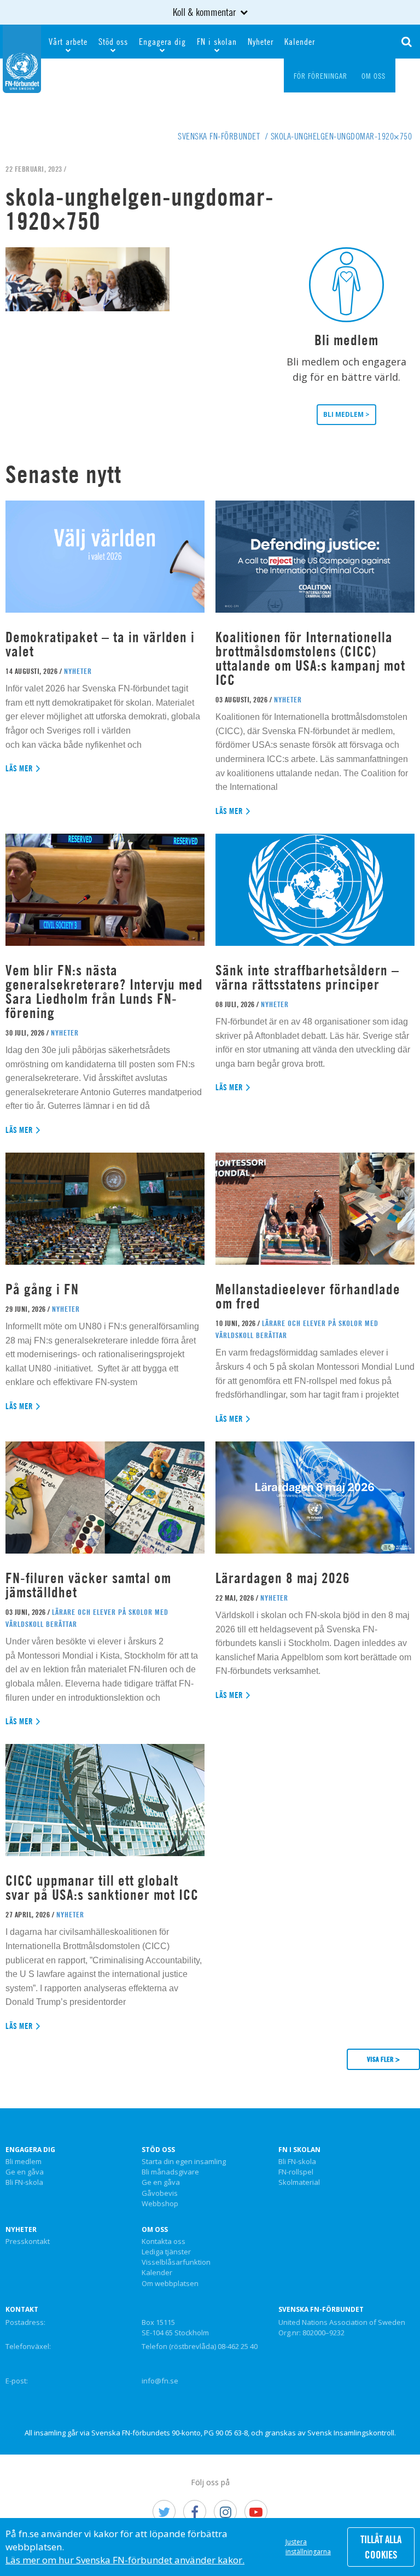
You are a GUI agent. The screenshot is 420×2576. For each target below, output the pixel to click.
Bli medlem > (346, 414)
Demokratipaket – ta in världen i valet (100, 644)
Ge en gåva (25, 2172)
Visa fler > (383, 2059)
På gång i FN (42, 1289)
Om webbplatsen (170, 2284)
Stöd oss (113, 42)
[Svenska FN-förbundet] (22, 57)
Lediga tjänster (166, 2252)
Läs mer (19, 768)
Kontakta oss (164, 2242)
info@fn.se (160, 2381)
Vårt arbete (68, 42)
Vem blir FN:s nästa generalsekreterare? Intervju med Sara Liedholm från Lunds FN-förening (104, 992)
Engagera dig (162, 42)
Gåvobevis (160, 2194)
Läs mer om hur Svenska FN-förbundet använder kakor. (125, 2560)
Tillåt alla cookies (381, 2547)
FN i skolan (217, 42)
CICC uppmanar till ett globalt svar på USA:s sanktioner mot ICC (102, 1888)
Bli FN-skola (24, 2183)
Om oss (155, 2230)
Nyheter (261, 42)
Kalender (300, 42)
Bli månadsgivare (170, 2172)
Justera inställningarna (308, 2547)
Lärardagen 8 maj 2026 (283, 1578)
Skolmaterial (299, 2183)
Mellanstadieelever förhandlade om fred (308, 1296)
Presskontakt (28, 2242)
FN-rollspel (296, 2172)
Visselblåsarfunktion (176, 2263)
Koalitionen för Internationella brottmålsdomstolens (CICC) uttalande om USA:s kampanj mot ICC (310, 658)
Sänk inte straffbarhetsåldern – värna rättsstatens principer (307, 977)
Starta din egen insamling (184, 2162)
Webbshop (160, 2204)
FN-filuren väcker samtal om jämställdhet (88, 1585)
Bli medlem (24, 2162)
